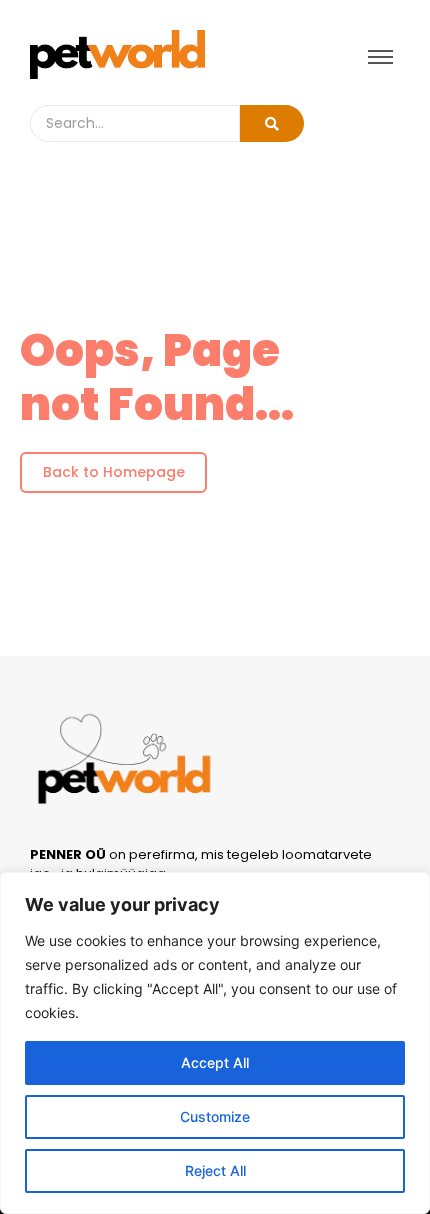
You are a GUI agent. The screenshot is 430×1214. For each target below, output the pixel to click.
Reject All (215, 1170)
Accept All (215, 1062)
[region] (215, 1043)
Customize (215, 1116)
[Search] (272, 123)
